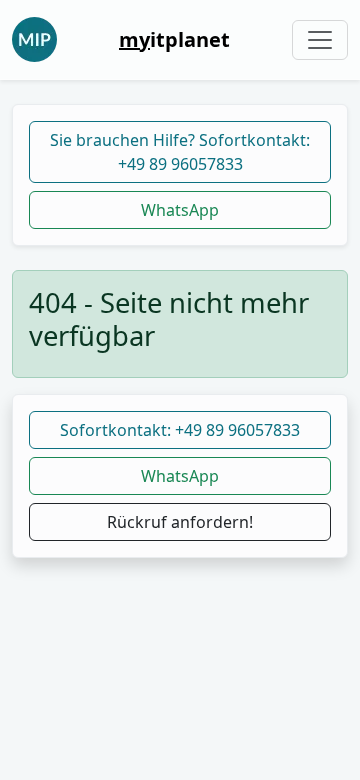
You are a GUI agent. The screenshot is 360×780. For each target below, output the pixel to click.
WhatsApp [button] (180, 476)
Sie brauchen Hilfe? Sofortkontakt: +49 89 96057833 (180, 152)
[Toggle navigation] (320, 40)
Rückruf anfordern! (180, 522)
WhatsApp (180, 210)
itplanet (174, 39)
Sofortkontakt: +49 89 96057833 (180, 430)
